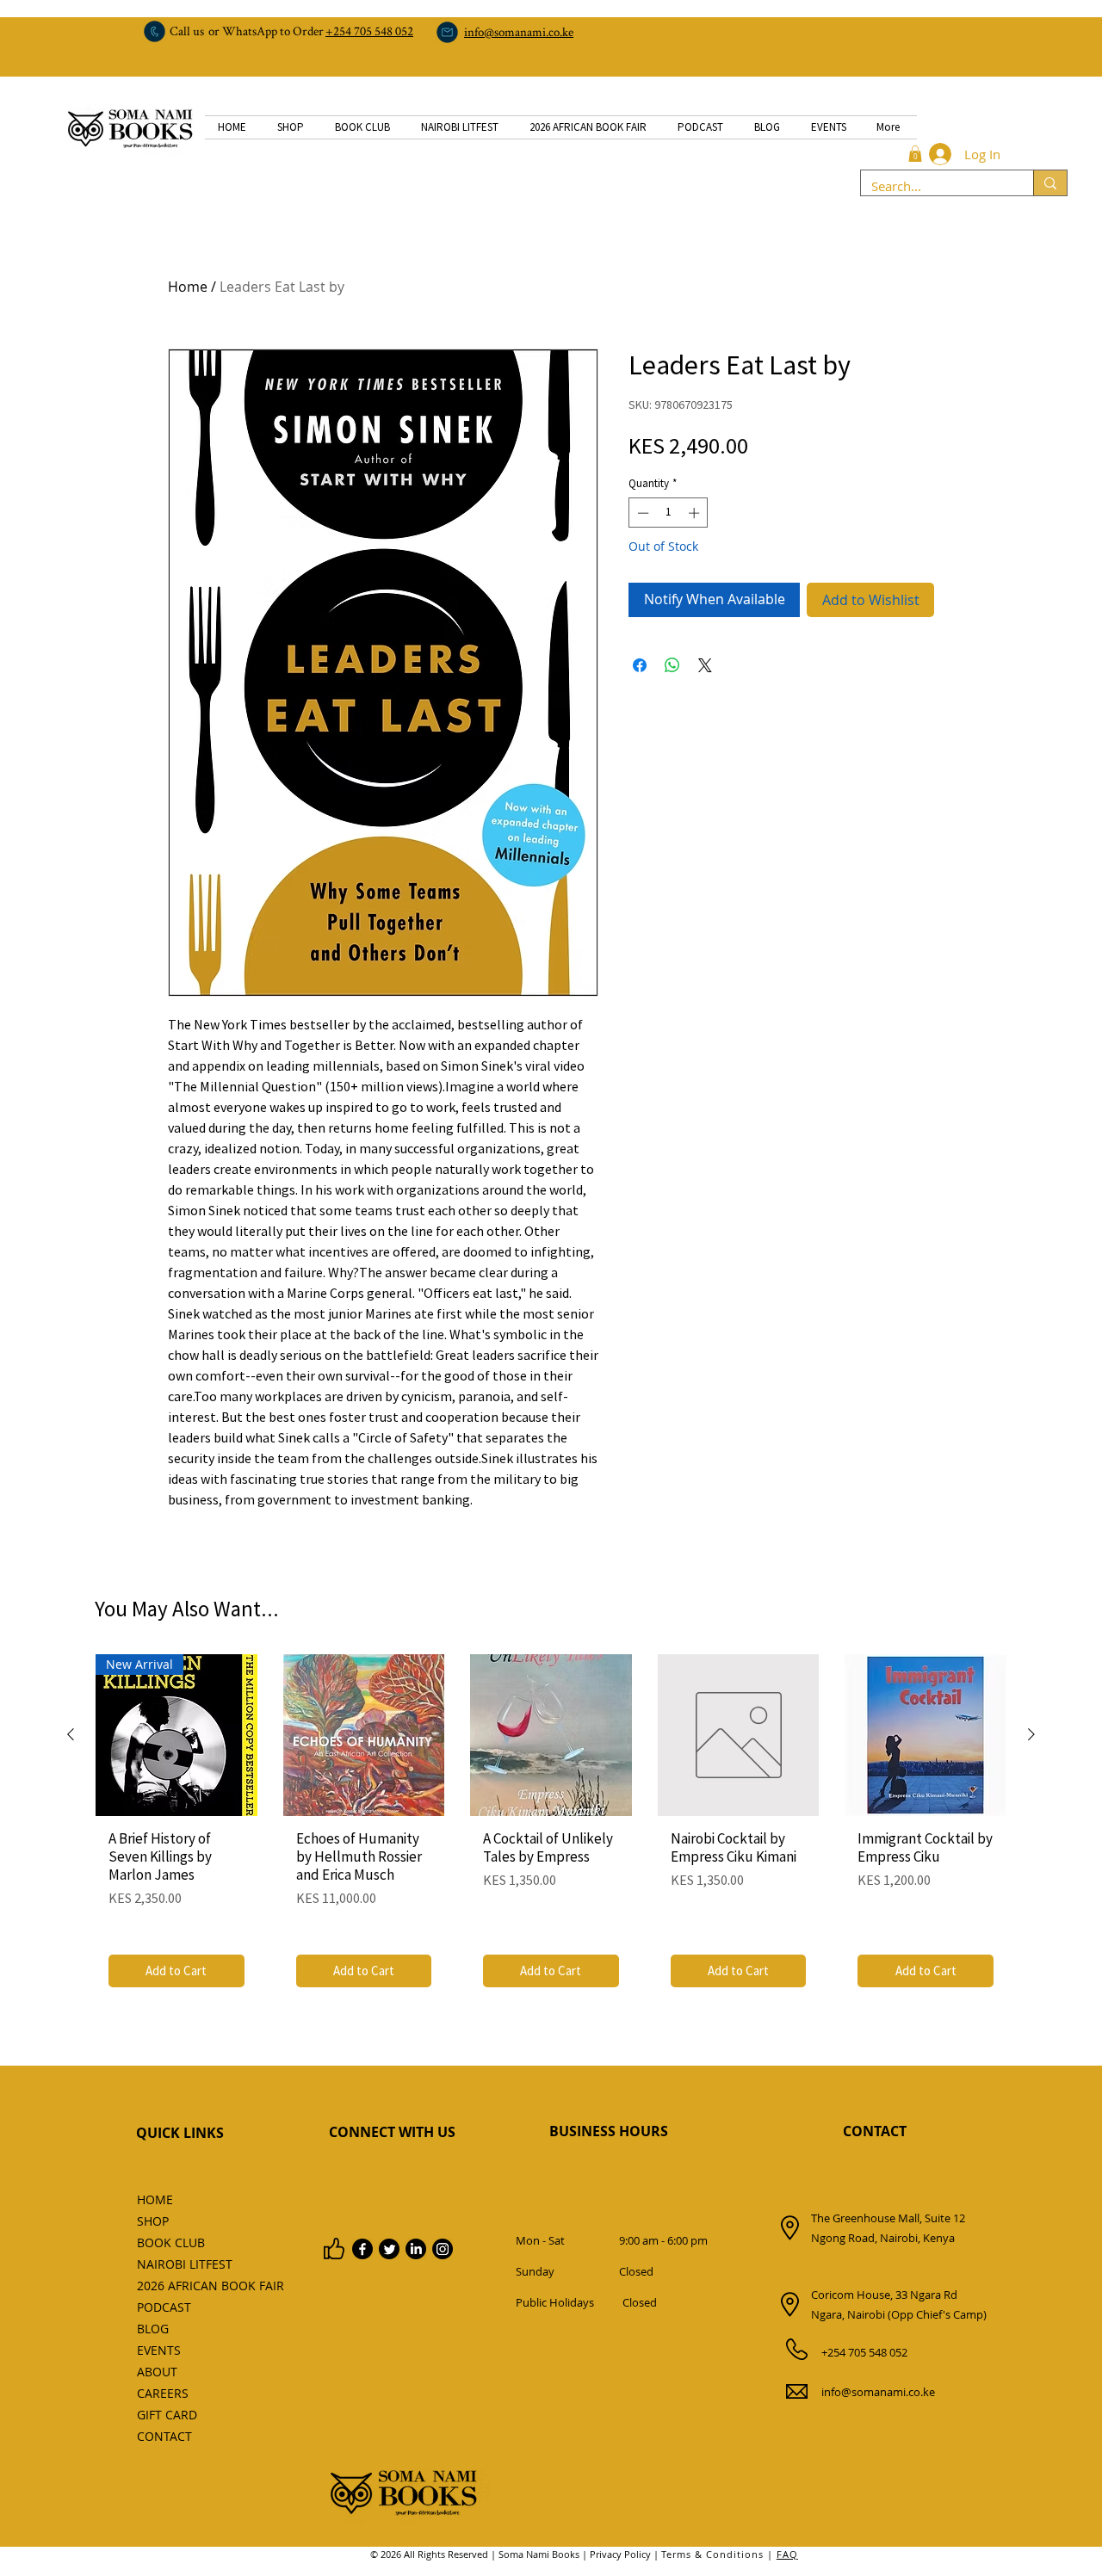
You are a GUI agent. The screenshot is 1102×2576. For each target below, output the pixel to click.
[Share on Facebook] (640, 665)
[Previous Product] (71, 1734)
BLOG (153, 2329)
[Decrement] (641, 513)
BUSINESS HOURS (609, 2131)
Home (188, 287)
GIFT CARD (167, 2415)
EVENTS (159, 2350)
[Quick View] (364, 1735)
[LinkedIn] (416, 2249)
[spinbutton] (669, 513)
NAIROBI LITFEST (175, 2264)
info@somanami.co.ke (878, 2392)
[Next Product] (1031, 1734)
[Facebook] (362, 2249)
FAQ (787, 2554)
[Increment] (696, 513)
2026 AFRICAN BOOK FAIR (175, 2286)
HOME (155, 2199)
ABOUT (157, 2372)
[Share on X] (705, 665)
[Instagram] (443, 2249)
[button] (915, 154)
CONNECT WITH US (392, 2132)
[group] (551, 1827)
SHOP (153, 2221)
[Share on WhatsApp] (672, 665)
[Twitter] (389, 2249)
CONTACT (875, 2131)
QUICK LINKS (180, 2133)
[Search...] (1050, 183)
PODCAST (164, 2307)
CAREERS (163, 2393)
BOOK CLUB (171, 2242)
